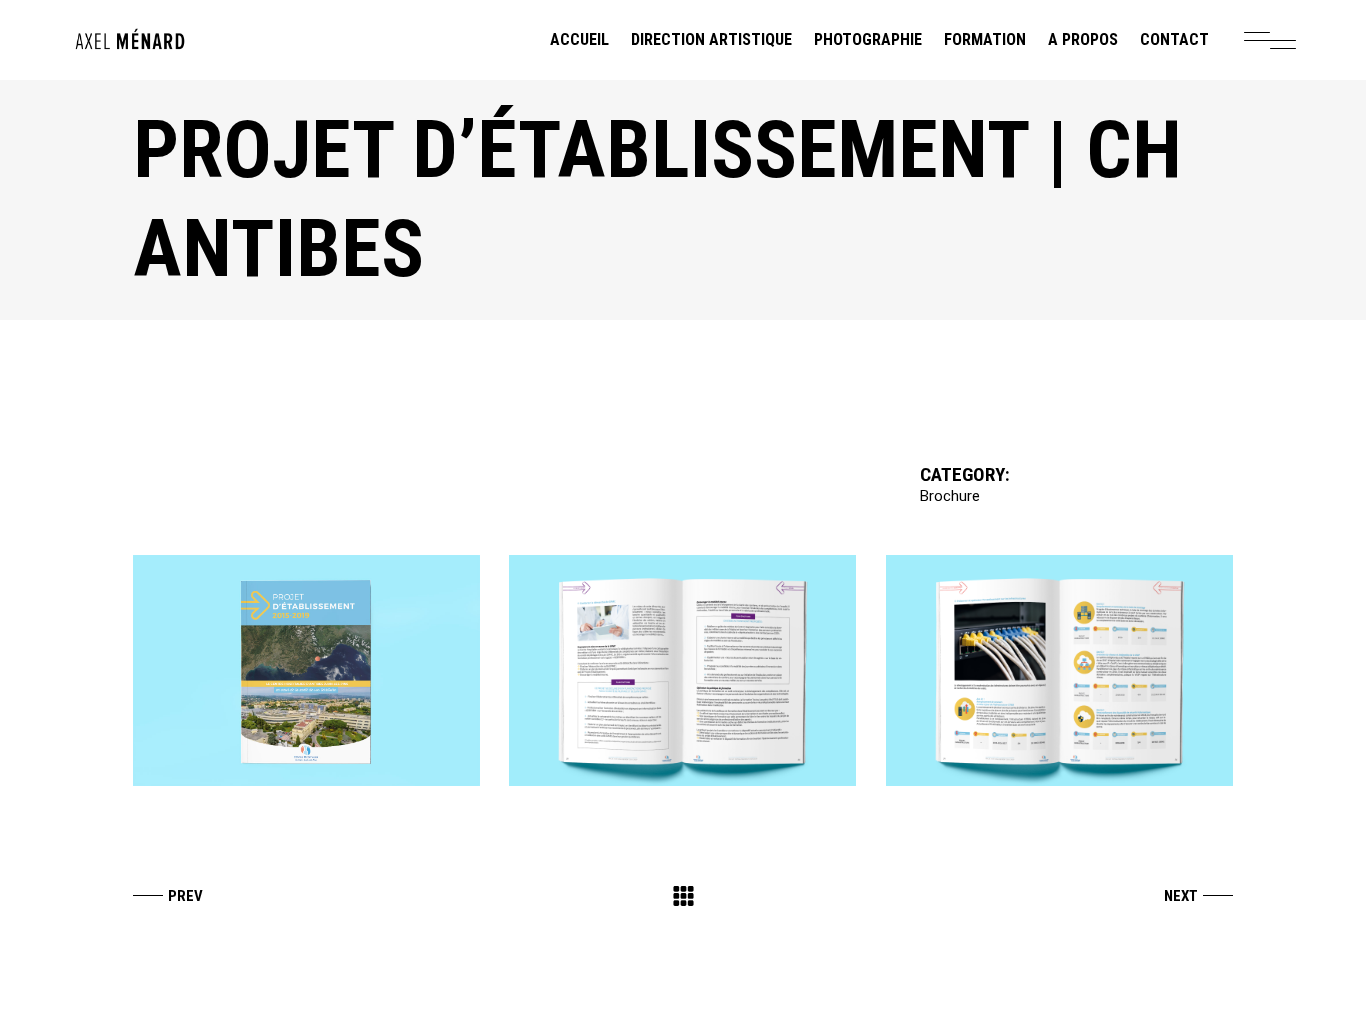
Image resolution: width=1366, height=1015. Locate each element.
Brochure (950, 496)
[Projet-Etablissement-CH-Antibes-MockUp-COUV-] (306, 670)
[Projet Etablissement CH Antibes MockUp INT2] (1059, 670)
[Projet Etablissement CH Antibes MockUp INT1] (682, 670)
